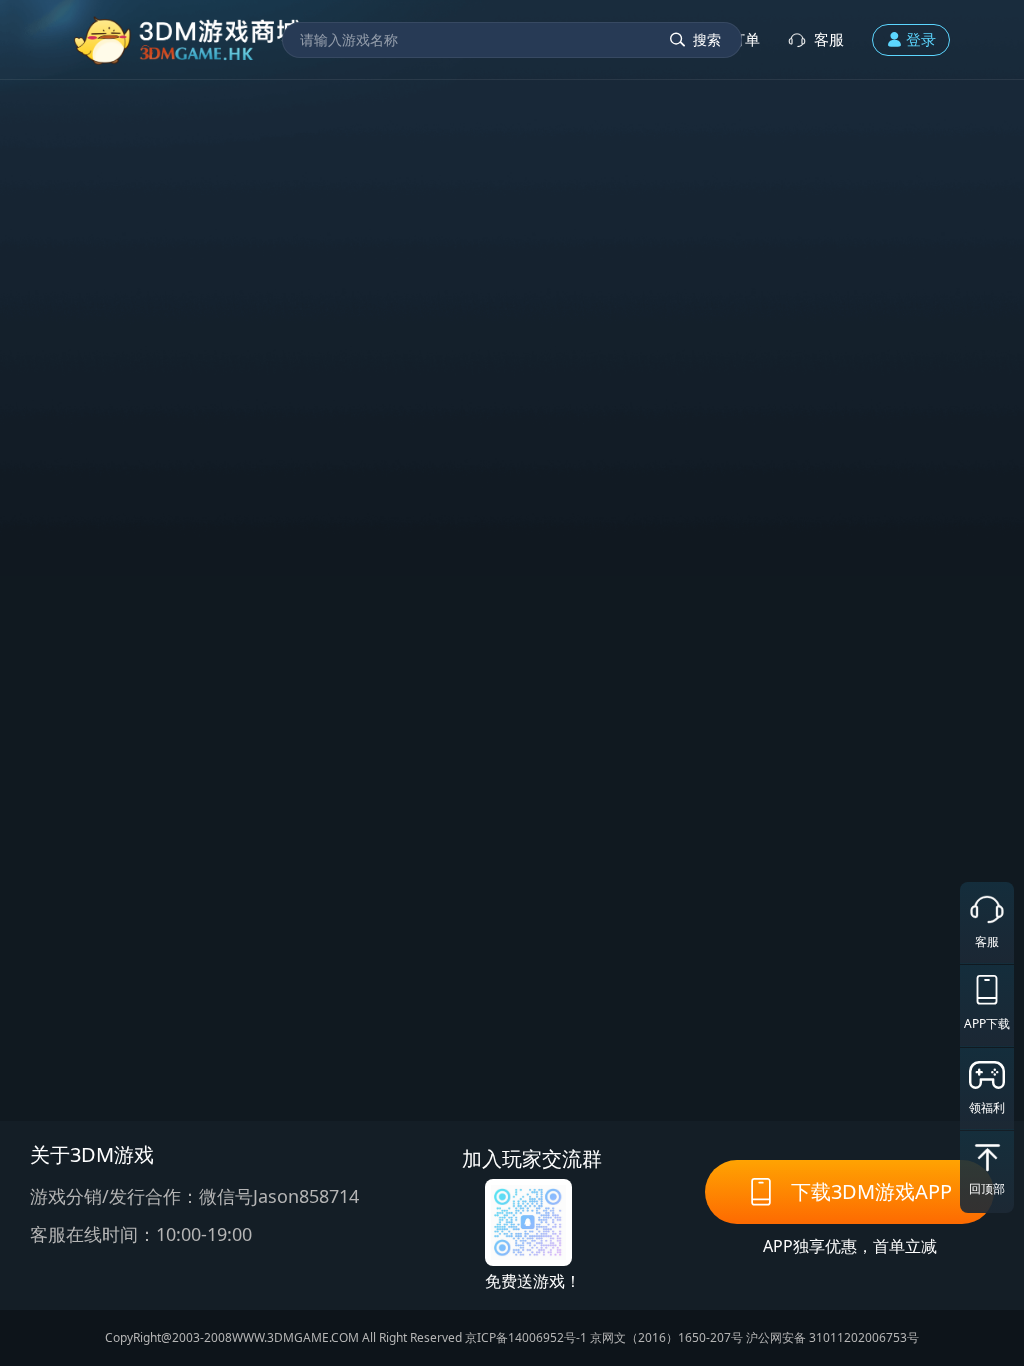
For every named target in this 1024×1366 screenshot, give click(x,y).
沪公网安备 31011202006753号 (832, 1337)
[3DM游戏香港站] (188, 39)
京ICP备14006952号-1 (526, 1337)
